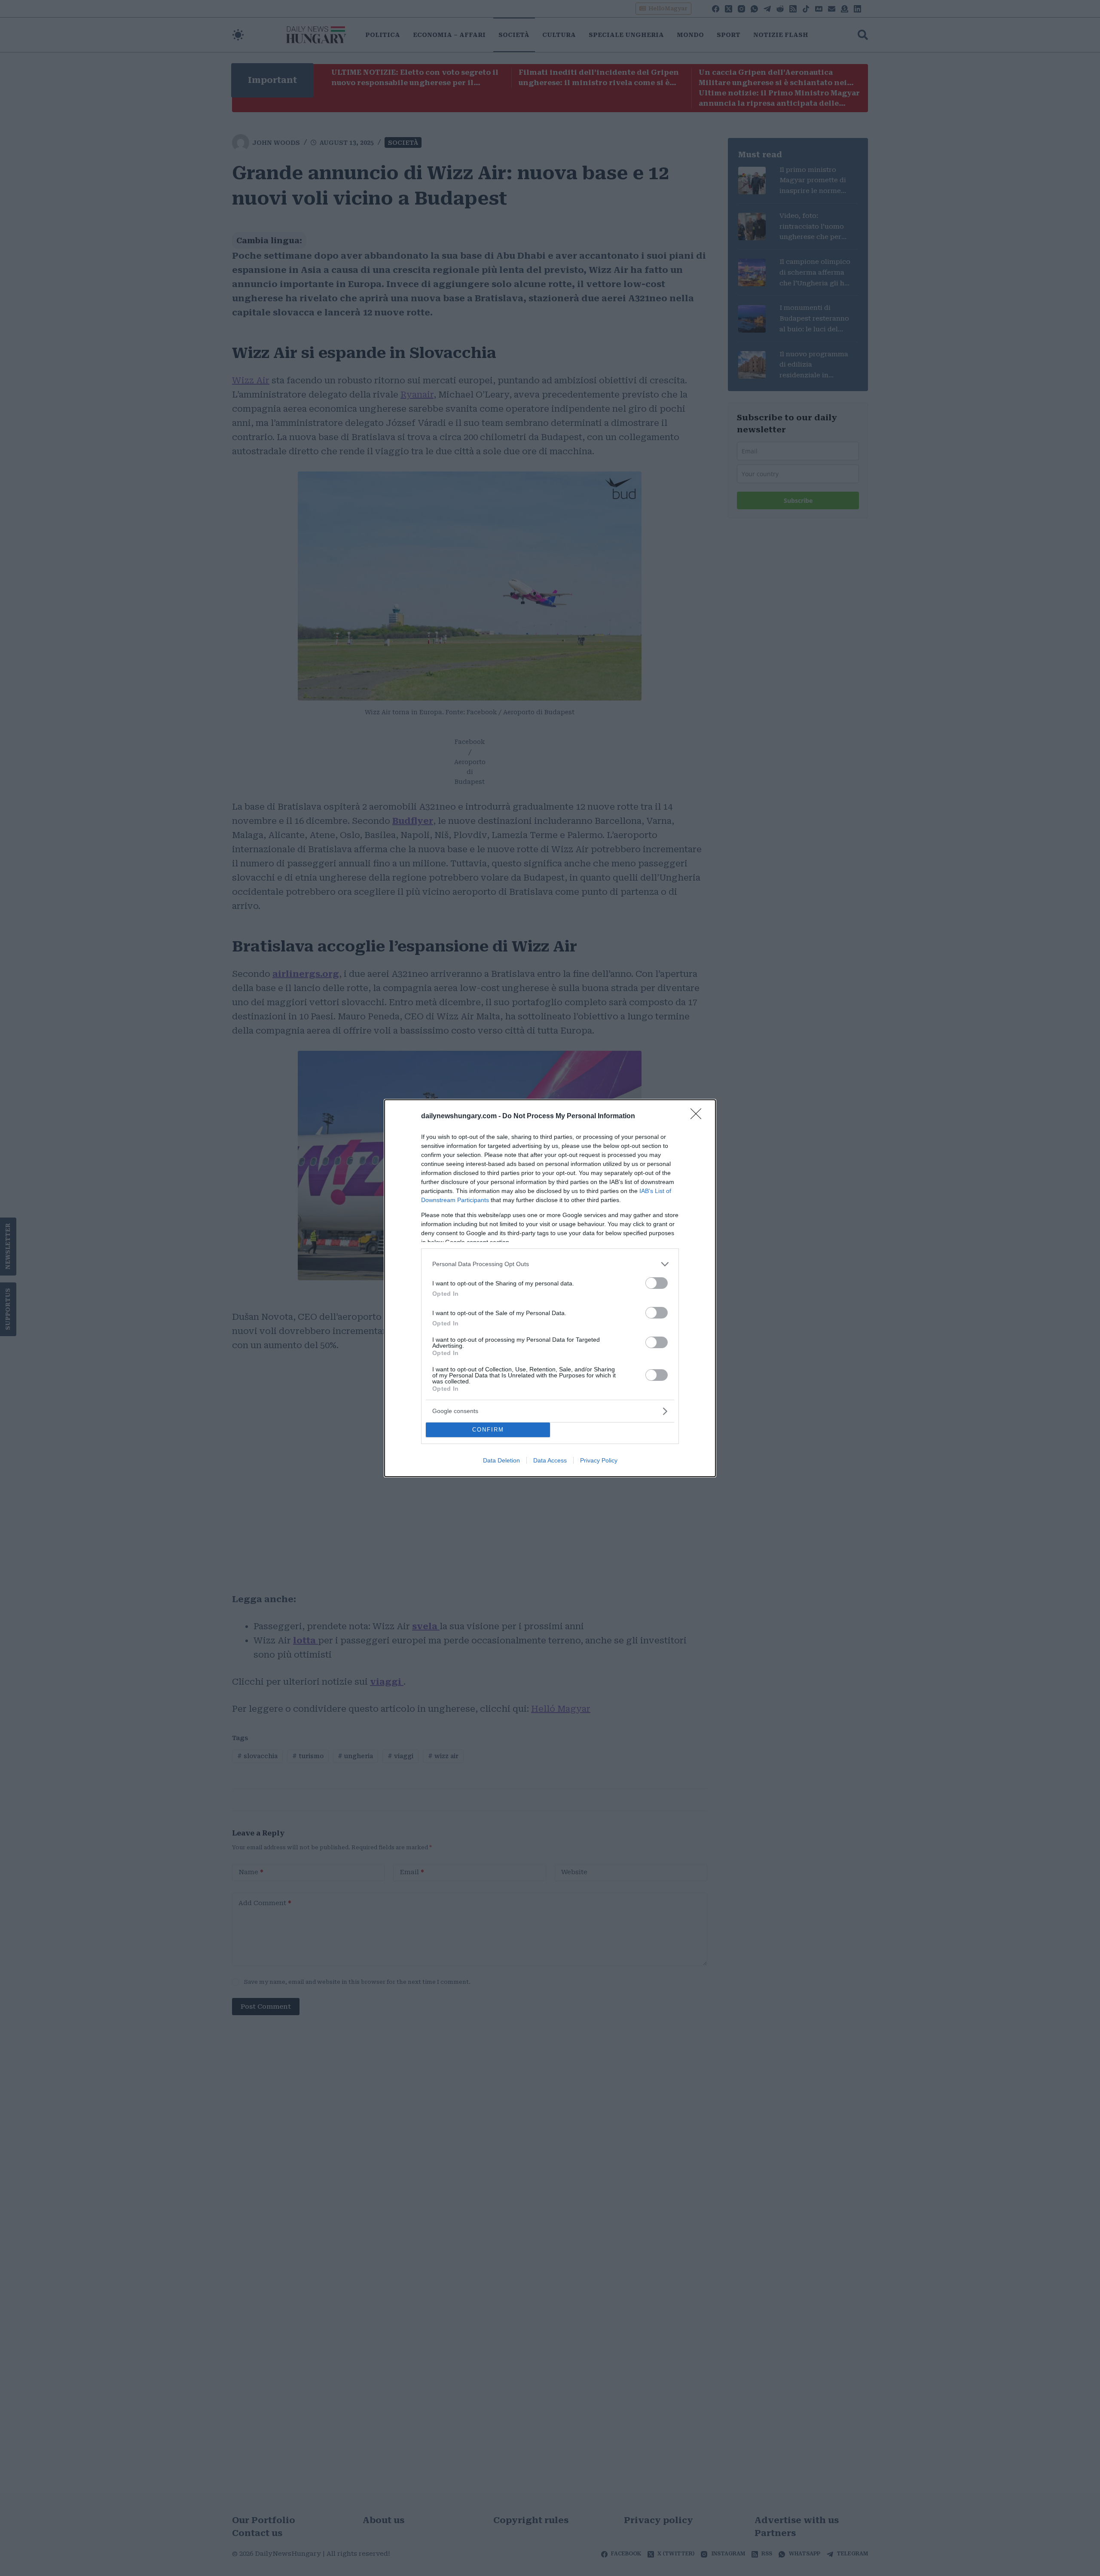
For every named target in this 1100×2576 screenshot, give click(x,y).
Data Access (550, 1460)
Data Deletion (501, 1460)
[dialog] (550, 1288)
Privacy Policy (599, 1460)
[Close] (699, 1117)
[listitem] (550, 1264)
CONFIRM (488, 1430)
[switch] (657, 1283)
